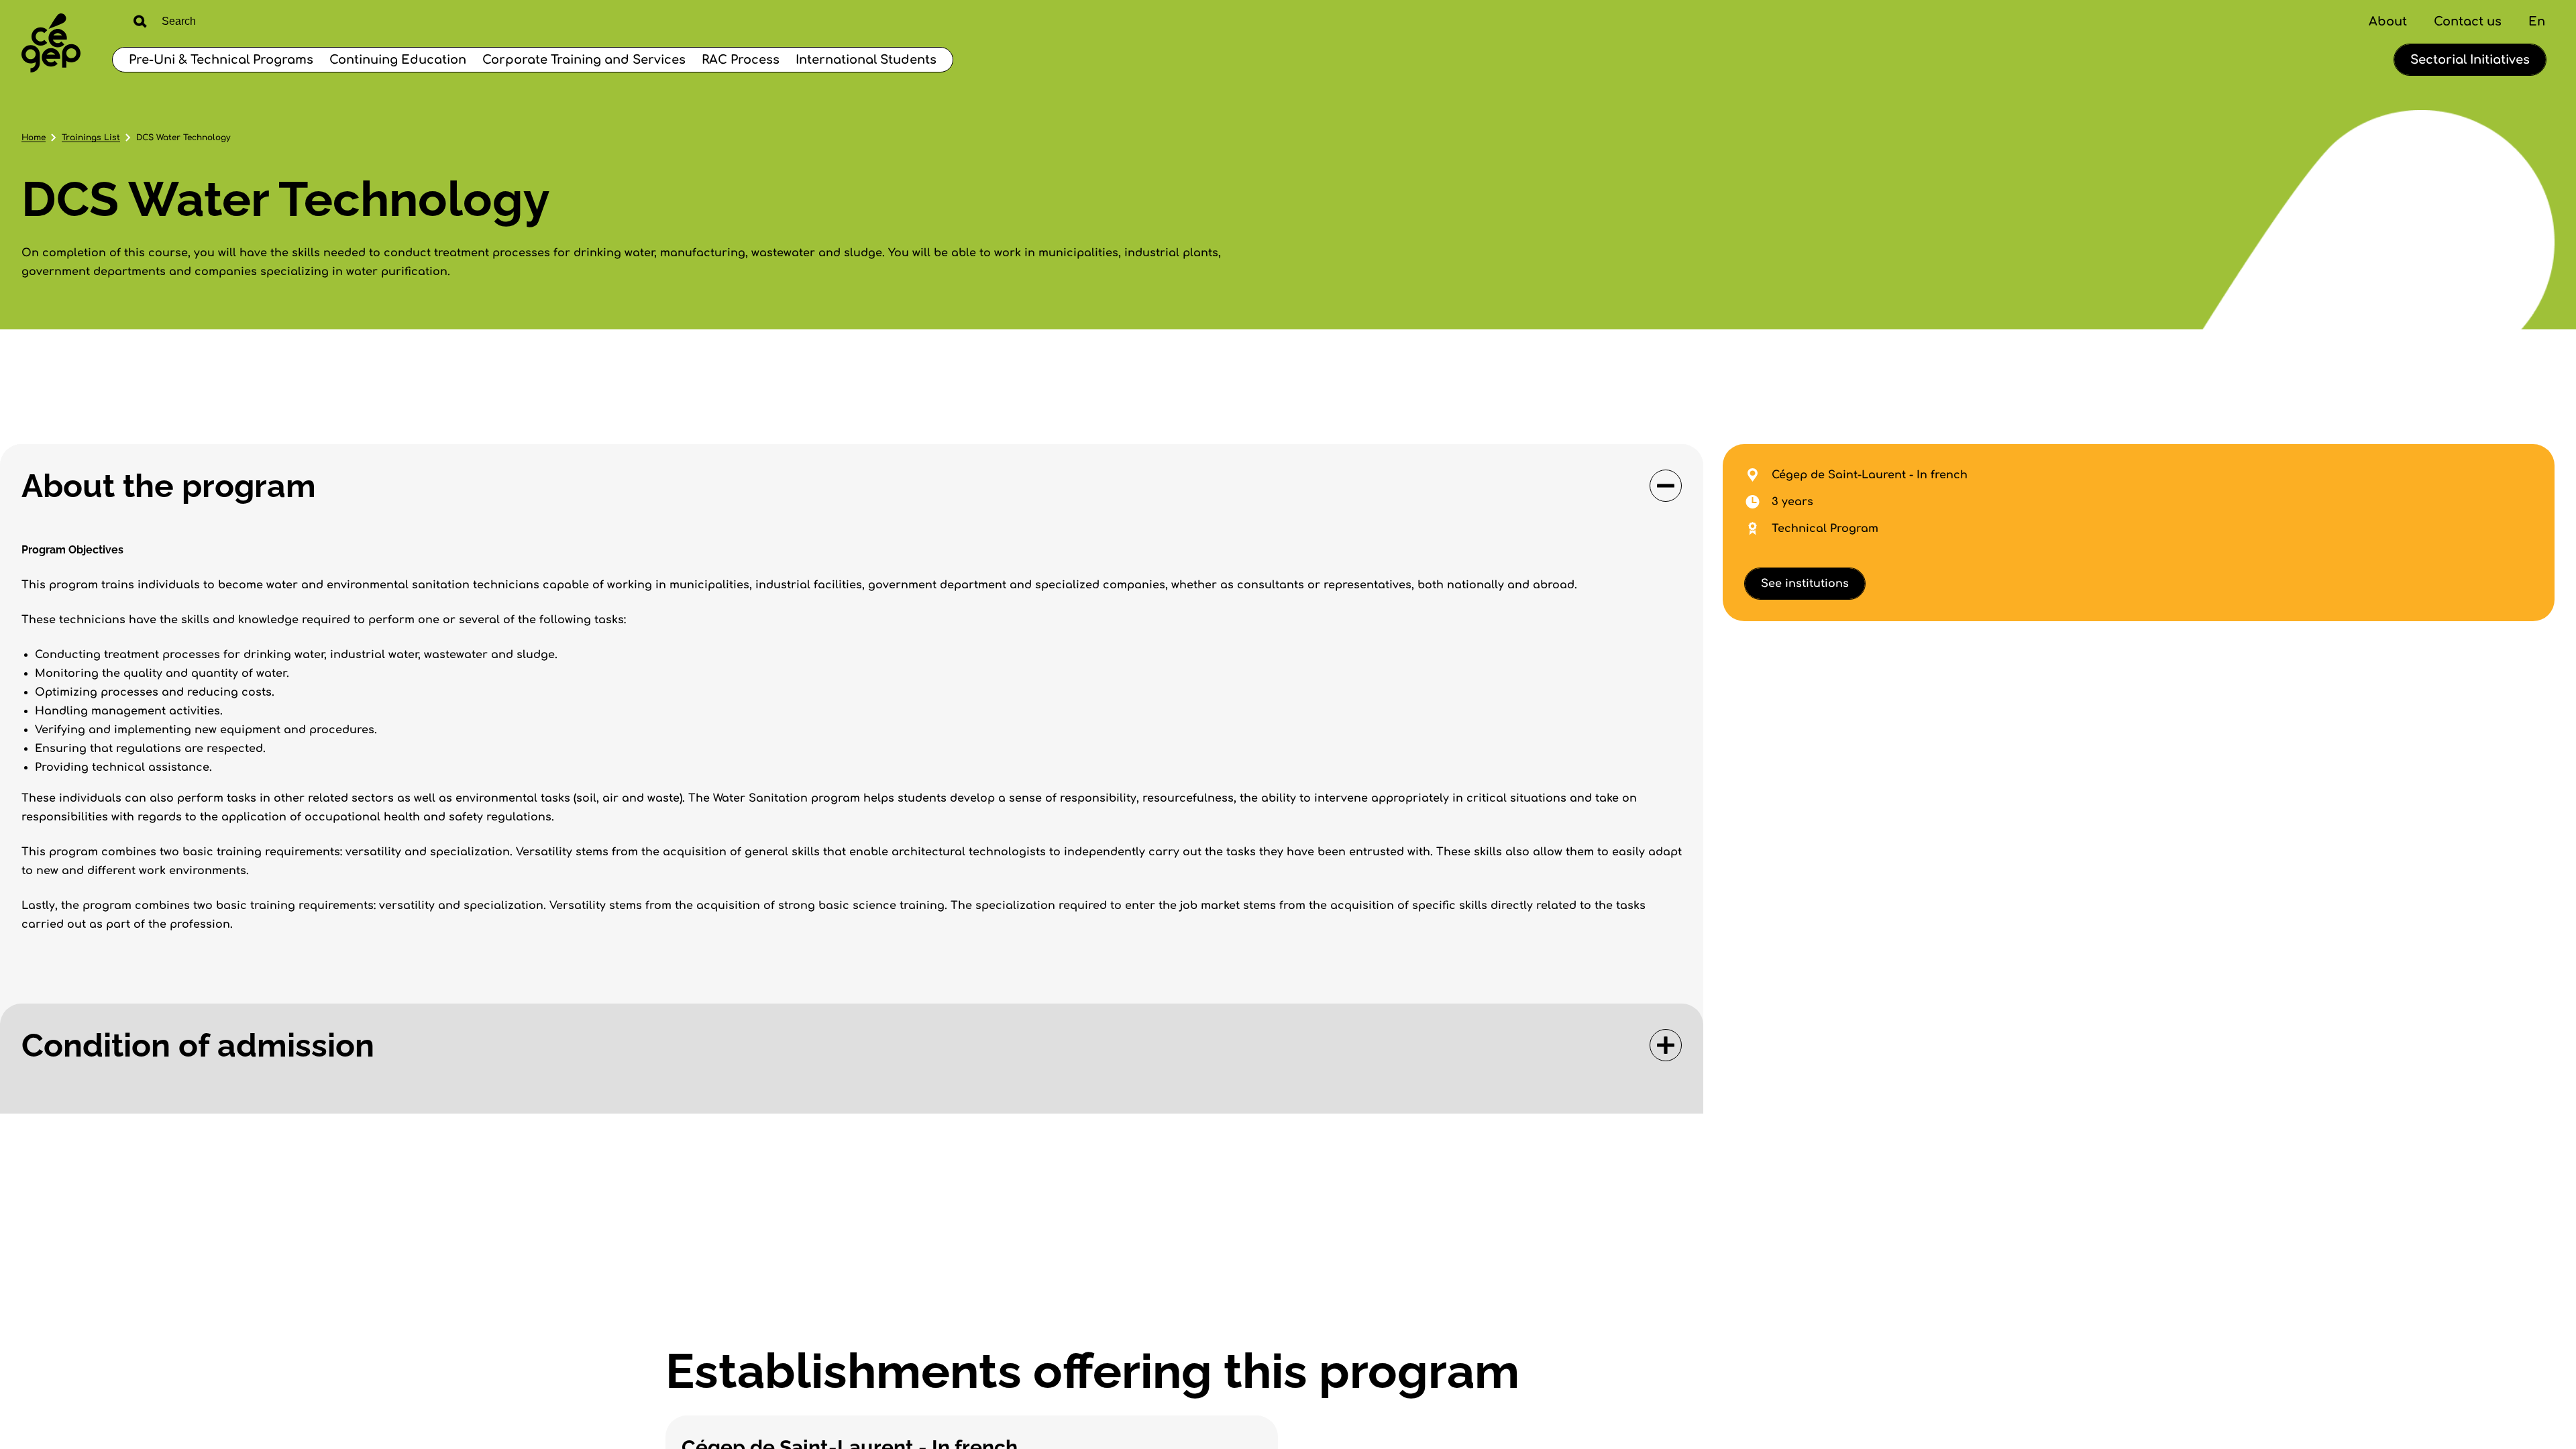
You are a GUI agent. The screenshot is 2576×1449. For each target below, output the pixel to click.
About (2388, 21)
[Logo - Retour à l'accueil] (51, 45)
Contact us (2468, 21)
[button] (852, 486)
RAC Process (741, 60)
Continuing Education (398, 60)
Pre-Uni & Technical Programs (221, 60)
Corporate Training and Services (584, 60)
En (2537, 21)
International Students (866, 60)
